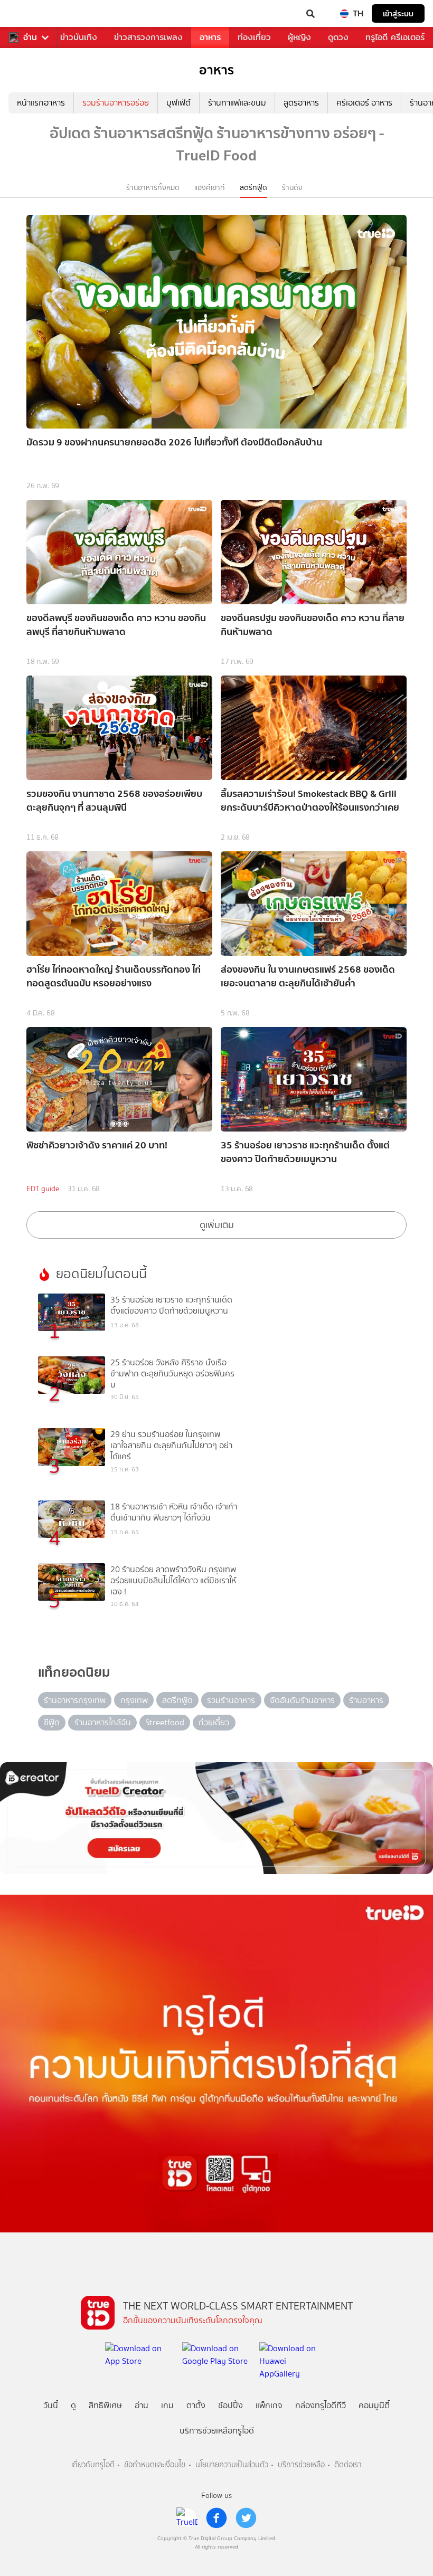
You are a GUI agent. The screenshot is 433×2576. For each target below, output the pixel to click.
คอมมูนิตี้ (374, 2405)
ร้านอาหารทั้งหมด (153, 188)
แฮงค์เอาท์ (210, 188)
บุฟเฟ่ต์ (178, 103)
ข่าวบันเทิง (79, 37)
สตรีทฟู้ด (253, 188)
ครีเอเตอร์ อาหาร (364, 103)
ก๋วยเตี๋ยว (214, 1722)
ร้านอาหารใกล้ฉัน (103, 1722)
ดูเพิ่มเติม (217, 1225)
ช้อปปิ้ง (230, 2405)
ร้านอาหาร (366, 1700)
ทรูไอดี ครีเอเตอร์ (395, 37)
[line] (187, 2518)
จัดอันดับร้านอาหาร (302, 1700)
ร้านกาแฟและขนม (237, 103)
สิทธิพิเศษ (105, 2405)
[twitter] (246, 2518)
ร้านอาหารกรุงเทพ (75, 1700)
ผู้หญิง (299, 37)
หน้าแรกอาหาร (41, 103)
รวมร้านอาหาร (231, 1700)
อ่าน (30, 37)
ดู (73, 2405)
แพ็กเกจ (269, 2405)
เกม (167, 2405)
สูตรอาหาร (301, 103)
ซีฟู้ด (52, 1722)
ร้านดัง (292, 188)
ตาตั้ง (196, 2405)
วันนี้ (51, 2405)
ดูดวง (338, 37)
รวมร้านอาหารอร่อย (116, 103)
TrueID (30, 14)
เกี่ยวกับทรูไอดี (93, 2465)
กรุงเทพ (134, 1700)
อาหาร (210, 37)
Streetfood (165, 1722)
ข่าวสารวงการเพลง (148, 37)
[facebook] (216, 2518)
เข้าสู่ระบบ (398, 13)
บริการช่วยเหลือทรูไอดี (217, 2431)
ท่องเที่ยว (254, 37)
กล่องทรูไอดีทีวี (321, 2405)
